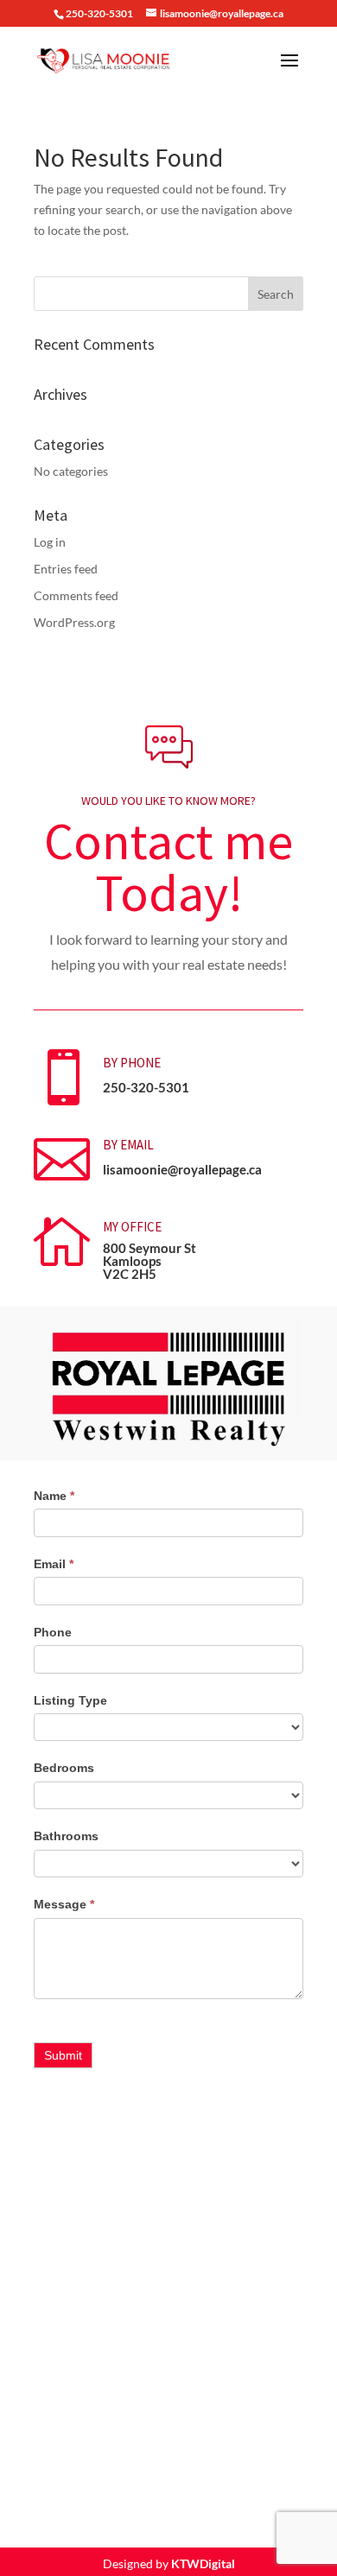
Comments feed (76, 595)
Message (64, 1904)
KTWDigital (203, 2563)
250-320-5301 (146, 1087)
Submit (63, 2055)
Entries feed (66, 569)
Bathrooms (66, 1836)
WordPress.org (74, 622)
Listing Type (70, 1700)
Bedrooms (64, 1768)
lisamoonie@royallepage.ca (182, 1169)
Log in (50, 542)
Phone (53, 1632)
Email (54, 1564)
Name (54, 1496)
